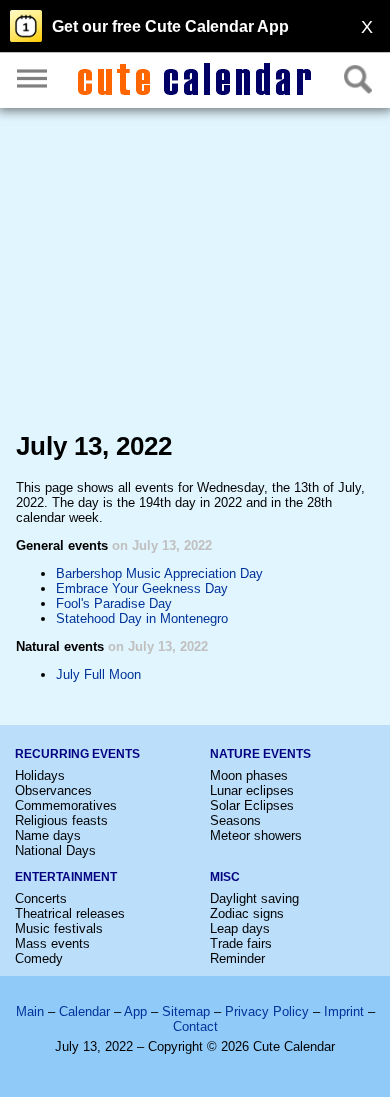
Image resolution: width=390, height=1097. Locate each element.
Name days (48, 835)
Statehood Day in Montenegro (142, 618)
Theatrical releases (70, 913)
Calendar (84, 1011)
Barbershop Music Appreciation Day (159, 573)
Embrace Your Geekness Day (142, 588)
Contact (195, 1026)
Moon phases (249, 775)
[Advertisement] (195, 274)
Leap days (240, 928)
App (135, 1011)
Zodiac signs (247, 913)
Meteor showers (256, 835)
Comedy (39, 958)
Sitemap (186, 1011)
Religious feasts (61, 820)
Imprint (344, 1011)
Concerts (41, 898)
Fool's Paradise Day (114, 603)
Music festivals (59, 928)
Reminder (237, 958)
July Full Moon (98, 674)
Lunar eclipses (252, 790)
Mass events (52, 943)
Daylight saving (254, 898)
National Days (55, 850)
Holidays (40, 775)
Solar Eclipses (252, 805)
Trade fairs (241, 943)
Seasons (235, 820)
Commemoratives (66, 805)
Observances (53, 790)
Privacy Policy (267, 1011)
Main (30, 1011)
